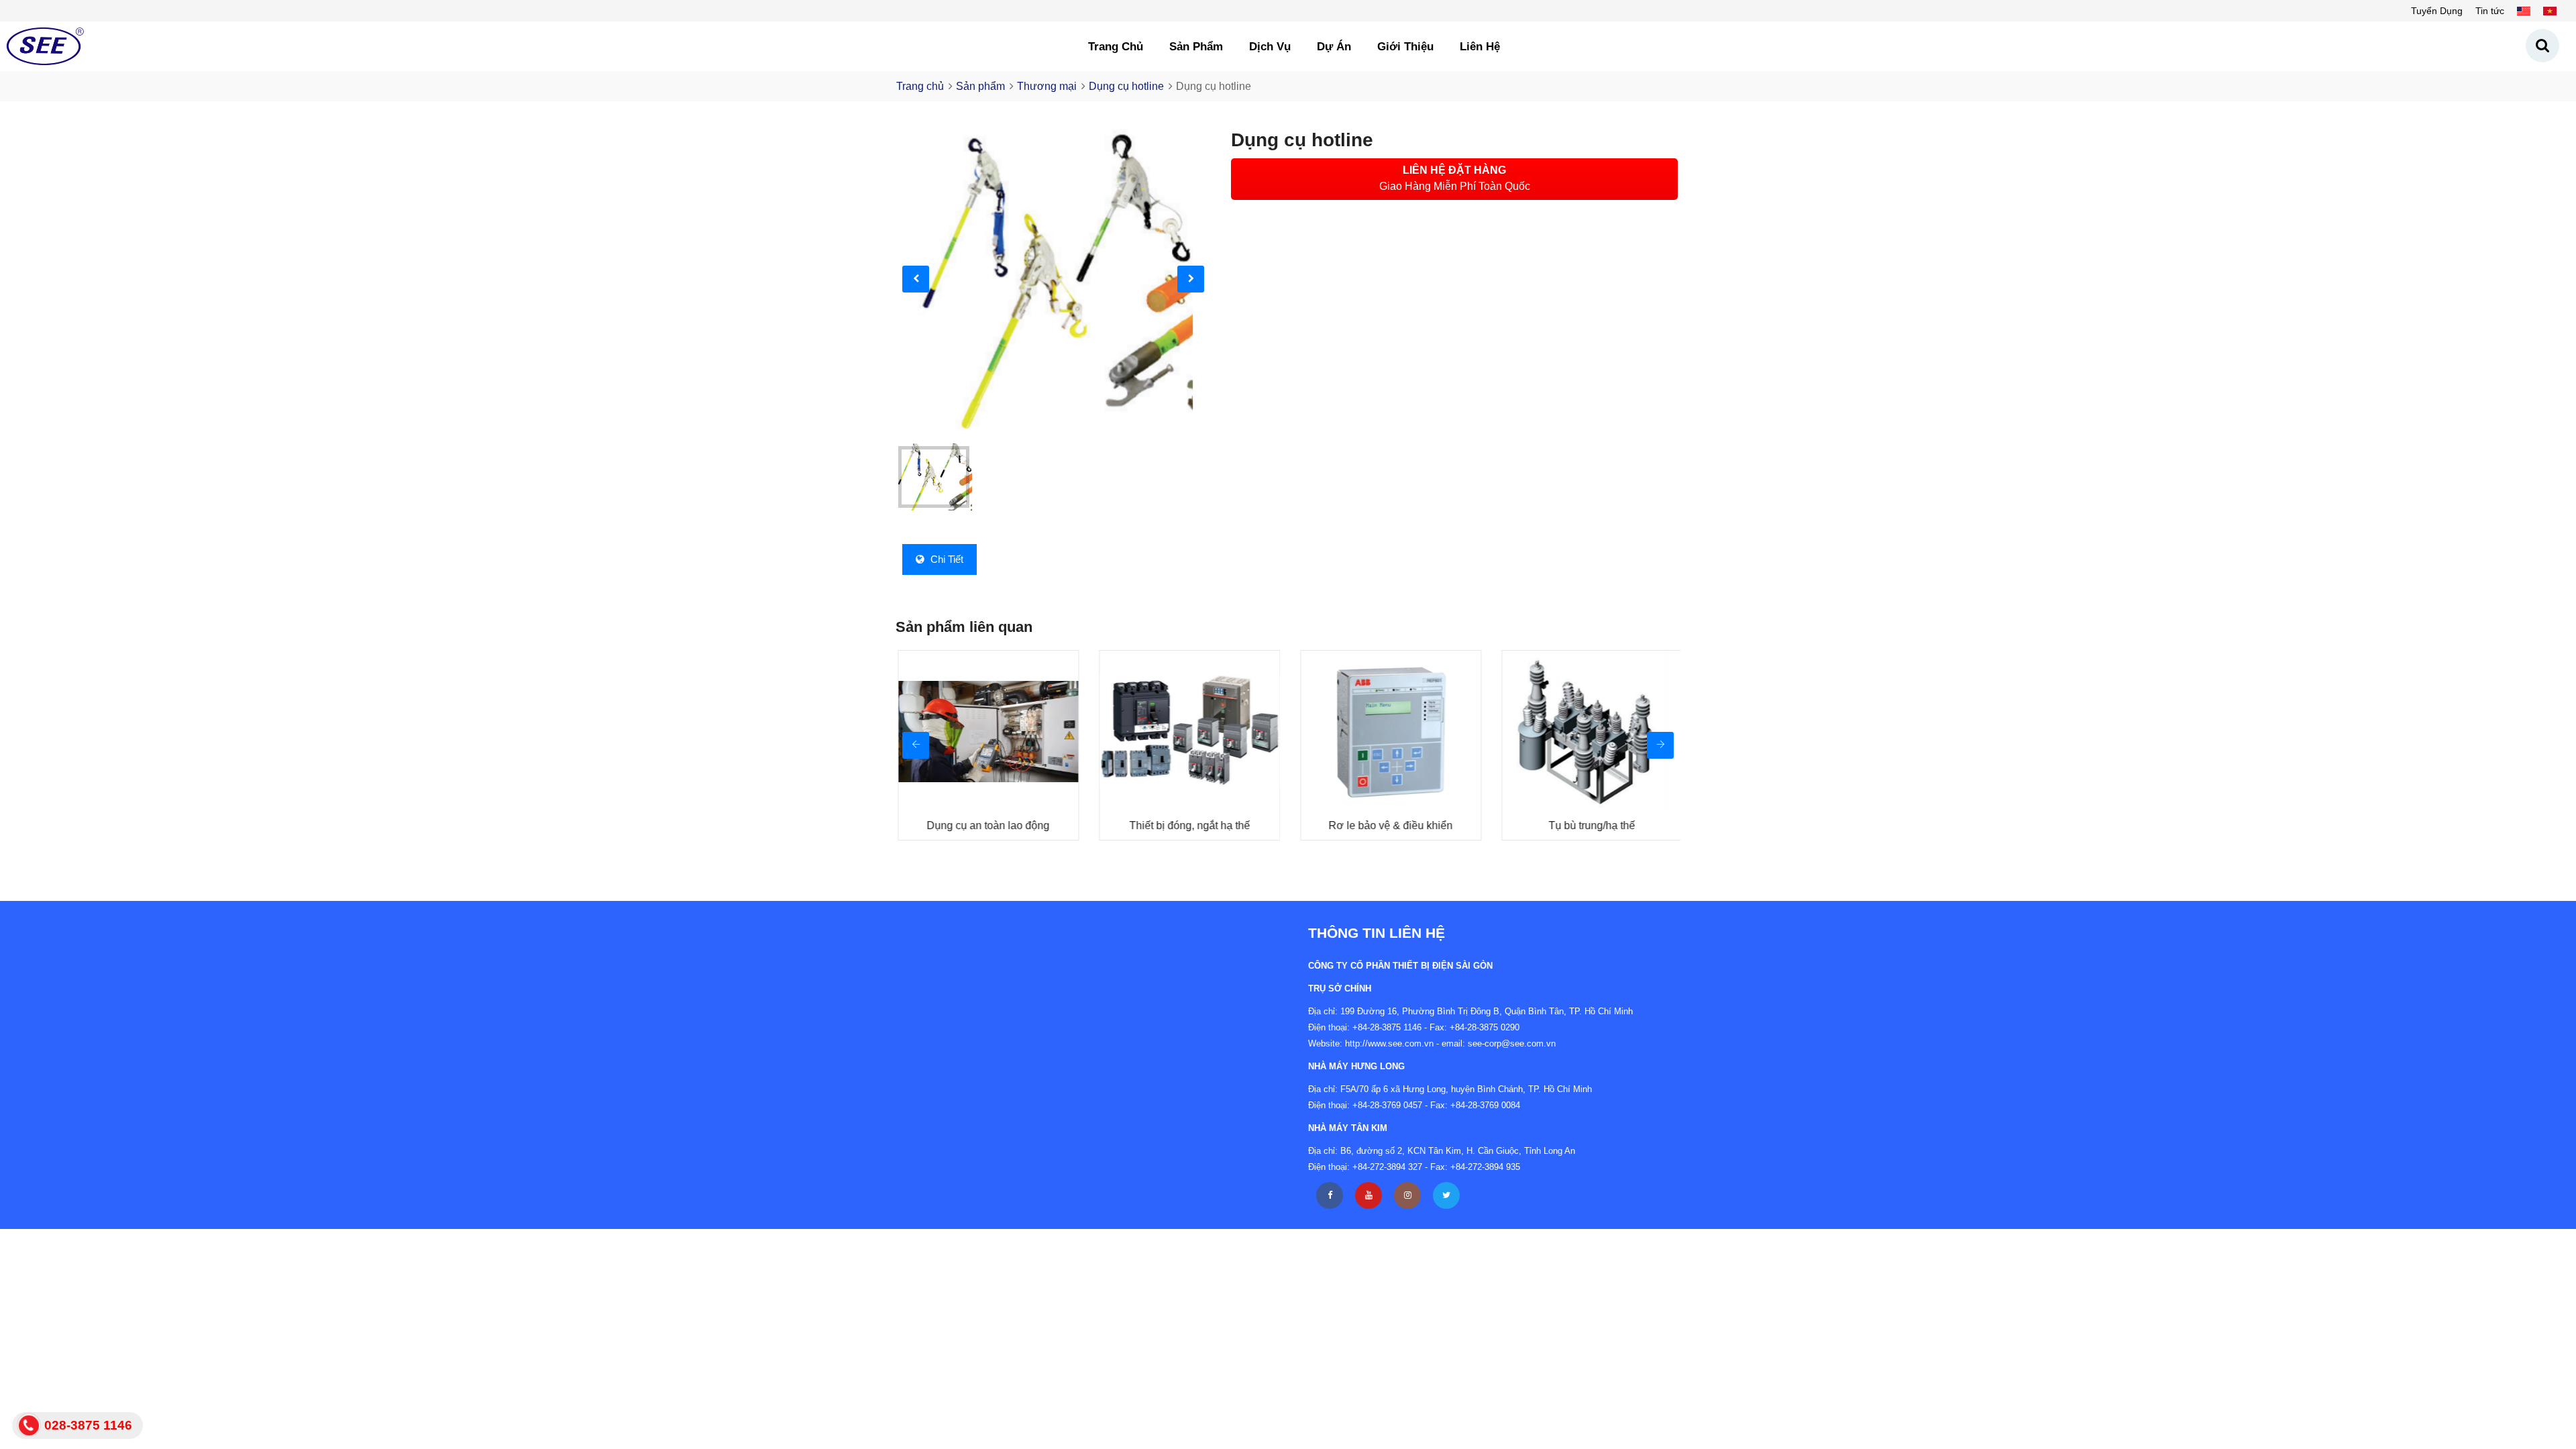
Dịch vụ (1270, 47)
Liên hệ (1480, 47)
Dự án (1334, 47)
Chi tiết (946, 559)
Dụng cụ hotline (1126, 86)
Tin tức (2490, 11)
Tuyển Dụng (2437, 11)
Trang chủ (1116, 47)
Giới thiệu (1405, 47)
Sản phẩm (1196, 47)
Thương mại (1047, 86)
